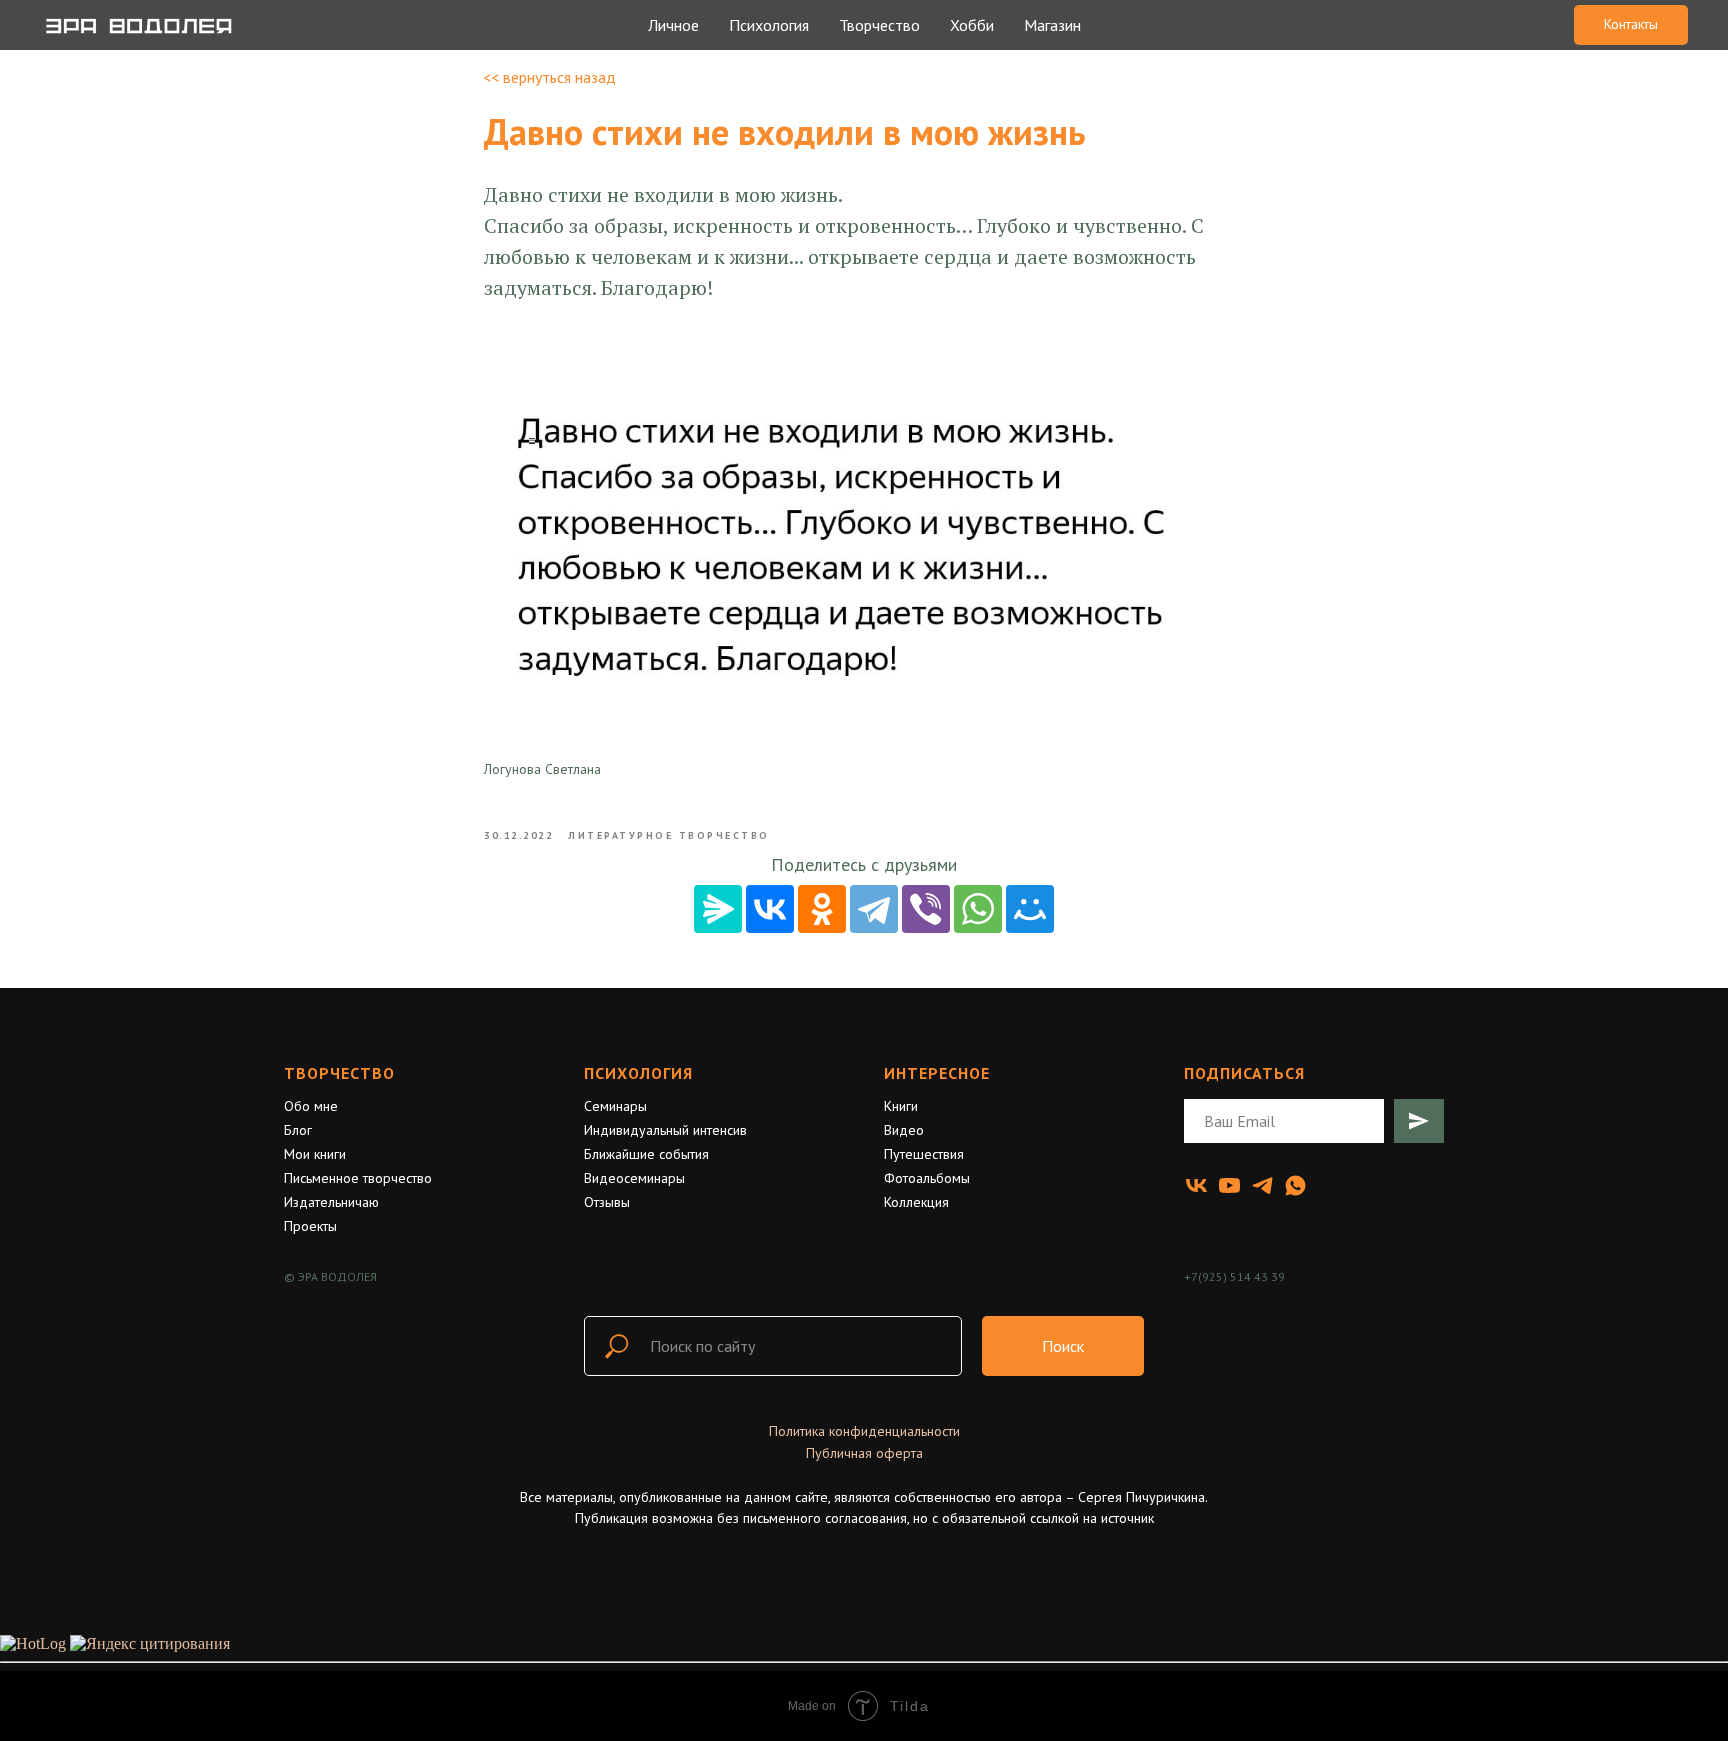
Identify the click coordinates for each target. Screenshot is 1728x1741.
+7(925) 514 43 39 (1234, 1276)
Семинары (615, 1106)
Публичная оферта (864, 1453)
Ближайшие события (646, 1154)
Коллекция (916, 1202)
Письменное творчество (358, 1178)
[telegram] (1262, 1185)
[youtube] (1229, 1185)
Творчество (339, 1073)
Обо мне (311, 1106)
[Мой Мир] (1030, 909)
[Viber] (926, 909)
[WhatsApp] (978, 909)
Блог (298, 1130)
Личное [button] (673, 25)
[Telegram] (874, 909)
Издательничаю (331, 1202)
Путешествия (924, 1154)
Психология (638, 1073)
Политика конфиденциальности (864, 1431)
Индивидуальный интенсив (665, 1130)
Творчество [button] (879, 25)
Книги (901, 1106)
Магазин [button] (1052, 25)
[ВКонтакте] (770, 909)
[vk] (1196, 1185)
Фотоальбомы (927, 1178)
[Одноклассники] (822, 909)
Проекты (310, 1226)
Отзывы (607, 1202)
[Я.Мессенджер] (718, 909)
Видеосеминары (634, 1178)
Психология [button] (769, 25)
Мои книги (315, 1154)
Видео (904, 1130)
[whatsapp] (1295, 1185)
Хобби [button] (972, 25)
